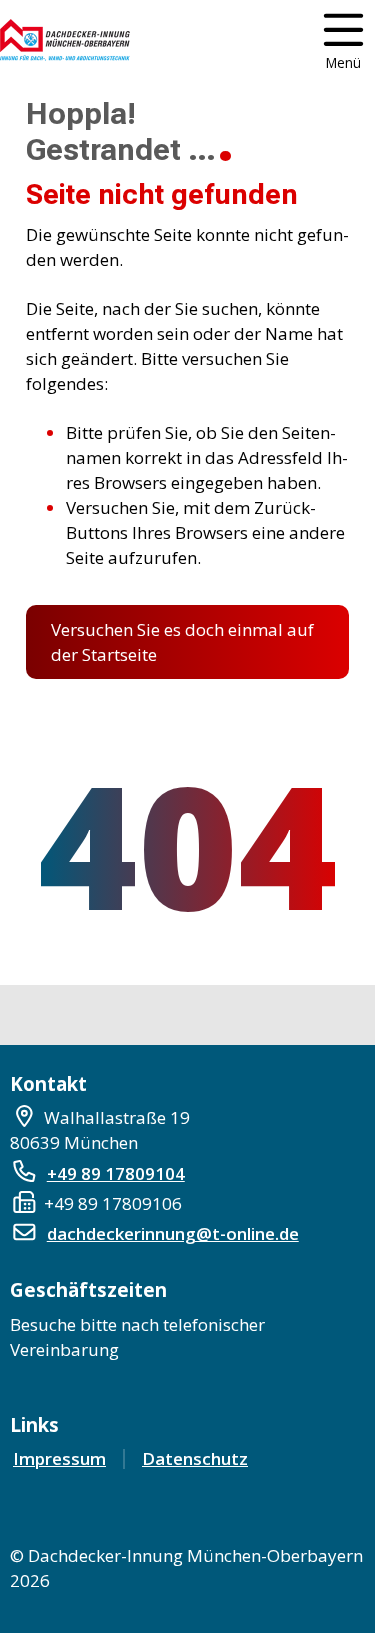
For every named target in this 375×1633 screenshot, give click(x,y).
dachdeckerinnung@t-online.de (173, 1233)
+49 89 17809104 (116, 1173)
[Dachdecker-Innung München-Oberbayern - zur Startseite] (65, 40)
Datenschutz (195, 1458)
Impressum (59, 1458)
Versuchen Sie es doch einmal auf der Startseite (182, 642)
